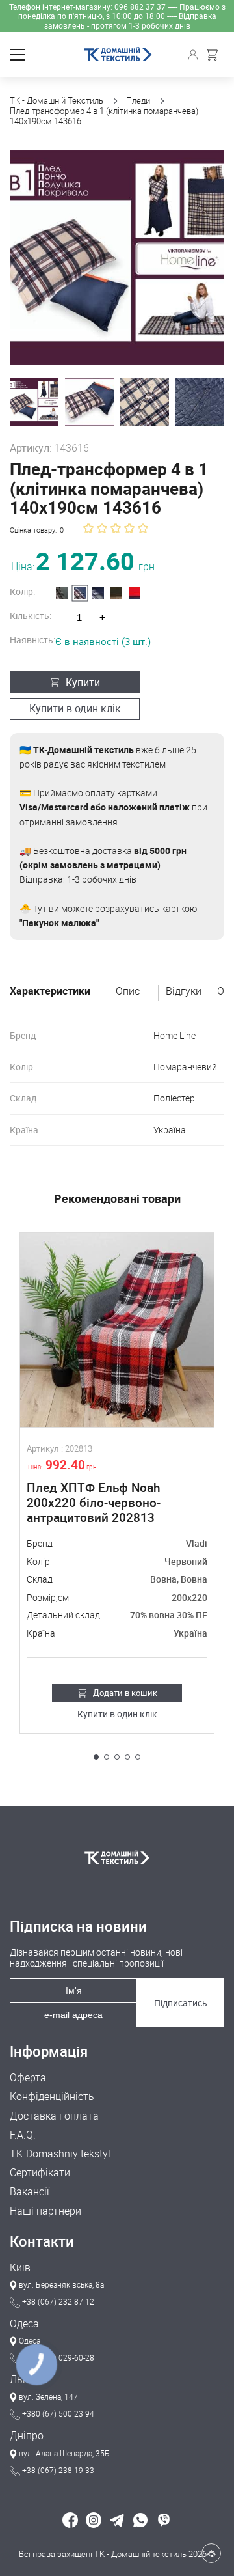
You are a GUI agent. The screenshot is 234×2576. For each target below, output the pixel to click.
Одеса (24, 2324)
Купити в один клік (75, 708)
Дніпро (27, 2436)
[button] (96, 1757)
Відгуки (184, 991)
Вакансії (30, 2192)
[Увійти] (195, 55)
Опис (128, 991)
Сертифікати (40, 2173)
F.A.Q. (23, 2135)
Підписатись (181, 2003)
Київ (20, 2268)
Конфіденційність (52, 2097)
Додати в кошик (125, 1693)
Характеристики (50, 991)
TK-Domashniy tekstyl (60, 2154)
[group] (117, 257)
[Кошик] (215, 55)
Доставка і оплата (54, 2116)
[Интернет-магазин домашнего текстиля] (117, 1857)
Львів (23, 2380)
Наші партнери (45, 2211)
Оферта (28, 2078)
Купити (83, 682)
